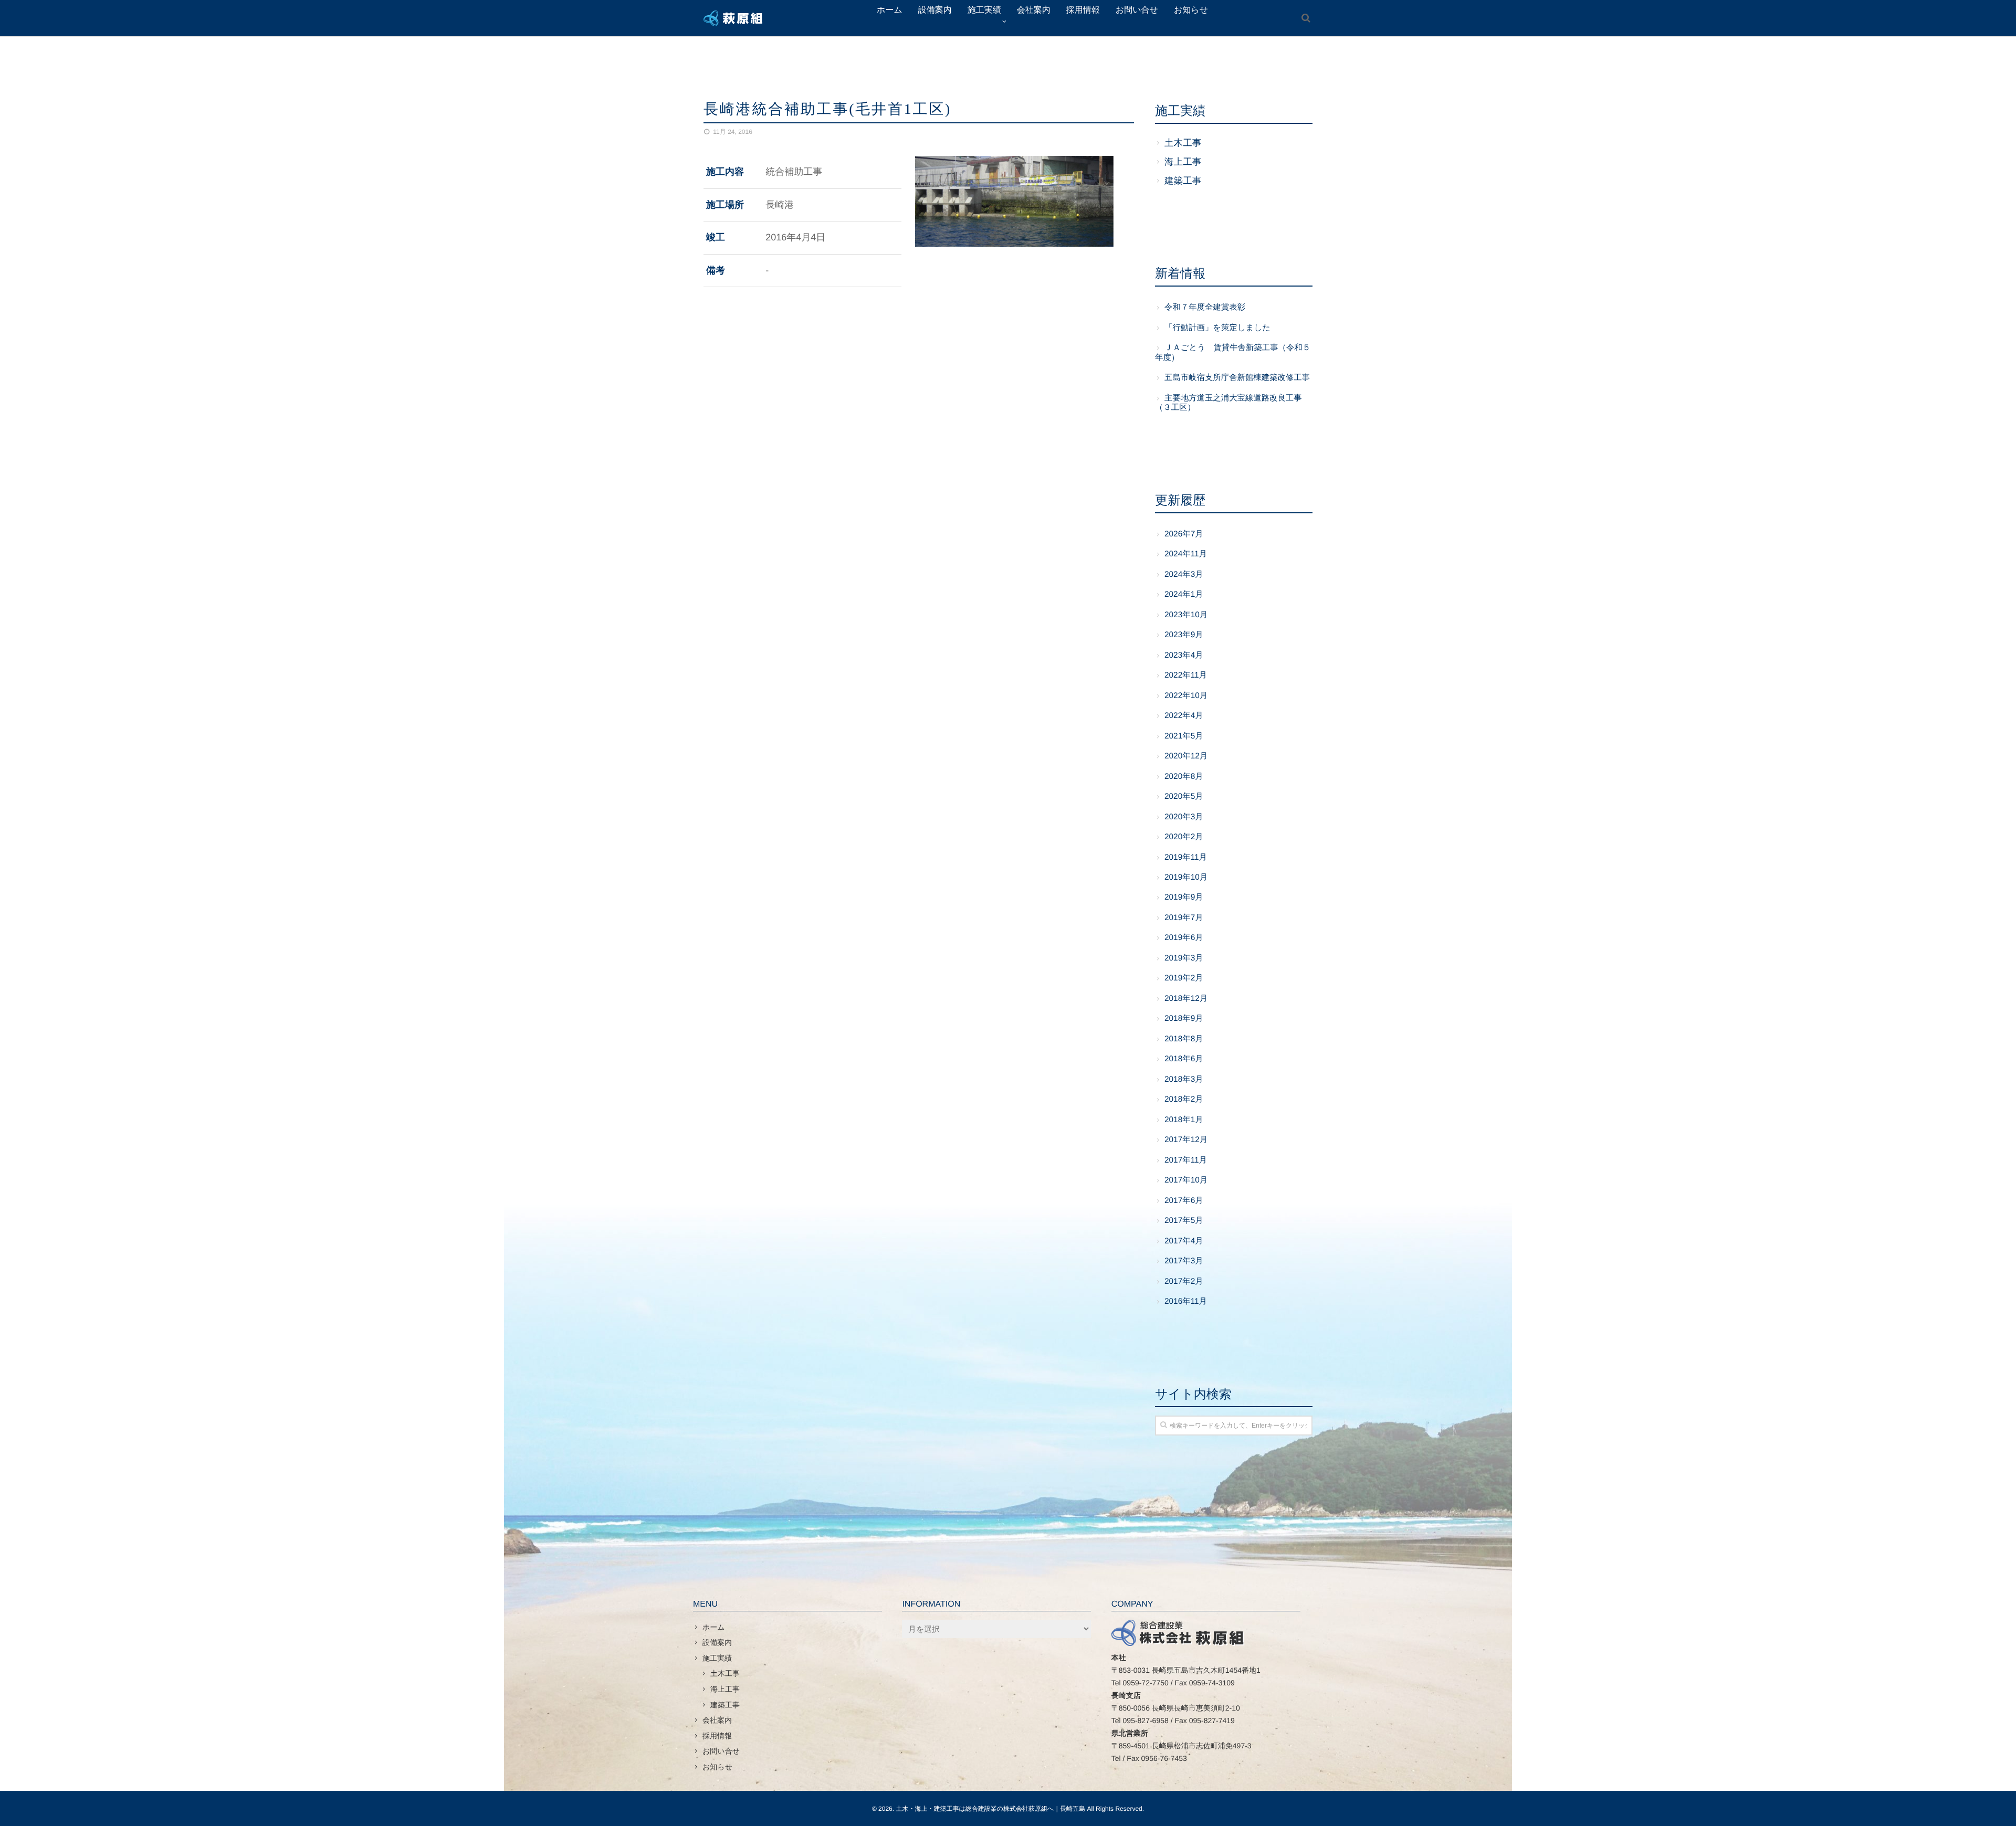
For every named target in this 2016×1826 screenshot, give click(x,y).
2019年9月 (1184, 897)
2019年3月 (1184, 958)
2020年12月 (1186, 756)
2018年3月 (1184, 1079)
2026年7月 (1184, 534)
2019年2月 (1184, 978)
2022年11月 (1186, 675)
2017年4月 (1184, 1241)
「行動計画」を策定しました (1217, 328)
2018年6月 (1184, 1059)
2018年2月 (1184, 1099)
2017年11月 (1186, 1160)
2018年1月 (1184, 1120)
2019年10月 (1186, 877)
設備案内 (717, 1642)
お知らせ (717, 1767)
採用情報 (717, 1736)
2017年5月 (1184, 1221)
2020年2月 (1184, 837)
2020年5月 (1184, 796)
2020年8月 (1184, 777)
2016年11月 (1186, 1301)
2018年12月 (1186, 999)
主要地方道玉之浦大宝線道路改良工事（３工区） (1228, 403)
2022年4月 (1184, 716)
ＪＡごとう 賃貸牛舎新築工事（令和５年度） (1233, 352)
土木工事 (1183, 143)
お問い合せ (721, 1751)
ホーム (714, 1627)
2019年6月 (1184, 938)
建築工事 (1183, 181)
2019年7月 (1184, 918)
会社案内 (717, 1720)
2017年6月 (1184, 1201)
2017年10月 (1186, 1180)
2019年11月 (1186, 857)
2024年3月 (1184, 574)
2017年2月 (1184, 1281)
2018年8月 (1184, 1039)
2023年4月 (1184, 655)
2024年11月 (1186, 554)
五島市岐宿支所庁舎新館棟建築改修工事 (1237, 378)
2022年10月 (1186, 696)
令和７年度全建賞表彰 (1205, 307)
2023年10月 (1186, 615)
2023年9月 (1184, 635)
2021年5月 (1184, 736)
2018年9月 (1184, 1018)
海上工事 (1183, 162)
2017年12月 (1186, 1140)
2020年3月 (1184, 817)
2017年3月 (1184, 1261)
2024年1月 (1184, 594)
